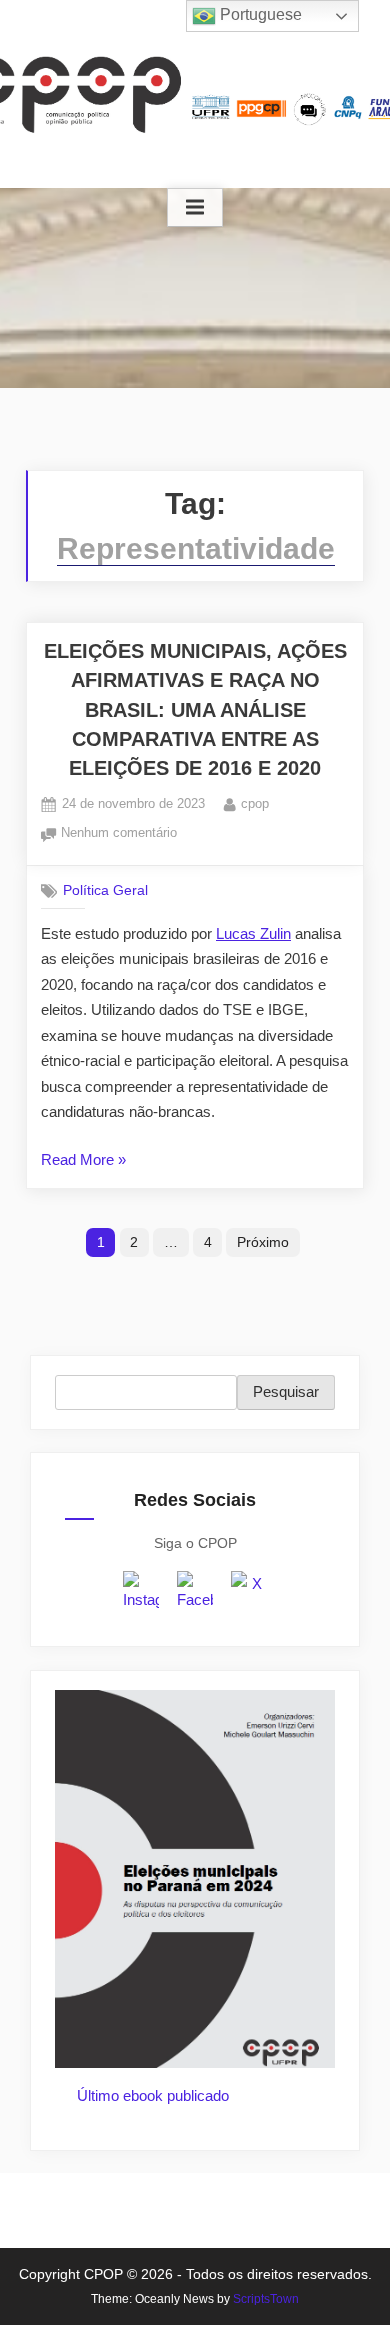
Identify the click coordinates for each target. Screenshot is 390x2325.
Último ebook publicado (153, 2095)
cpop (255, 803)
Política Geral (105, 890)
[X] (249, 1592)
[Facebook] (195, 1592)
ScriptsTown (266, 2299)
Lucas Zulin (253, 933)
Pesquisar (286, 1391)
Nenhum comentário (119, 834)
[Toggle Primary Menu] (195, 208)
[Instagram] (141, 1592)
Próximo (263, 1242)
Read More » (83, 1162)
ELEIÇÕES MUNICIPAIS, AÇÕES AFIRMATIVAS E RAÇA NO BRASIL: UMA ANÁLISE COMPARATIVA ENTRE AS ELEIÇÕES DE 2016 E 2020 (195, 709)
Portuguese (259, 14)
